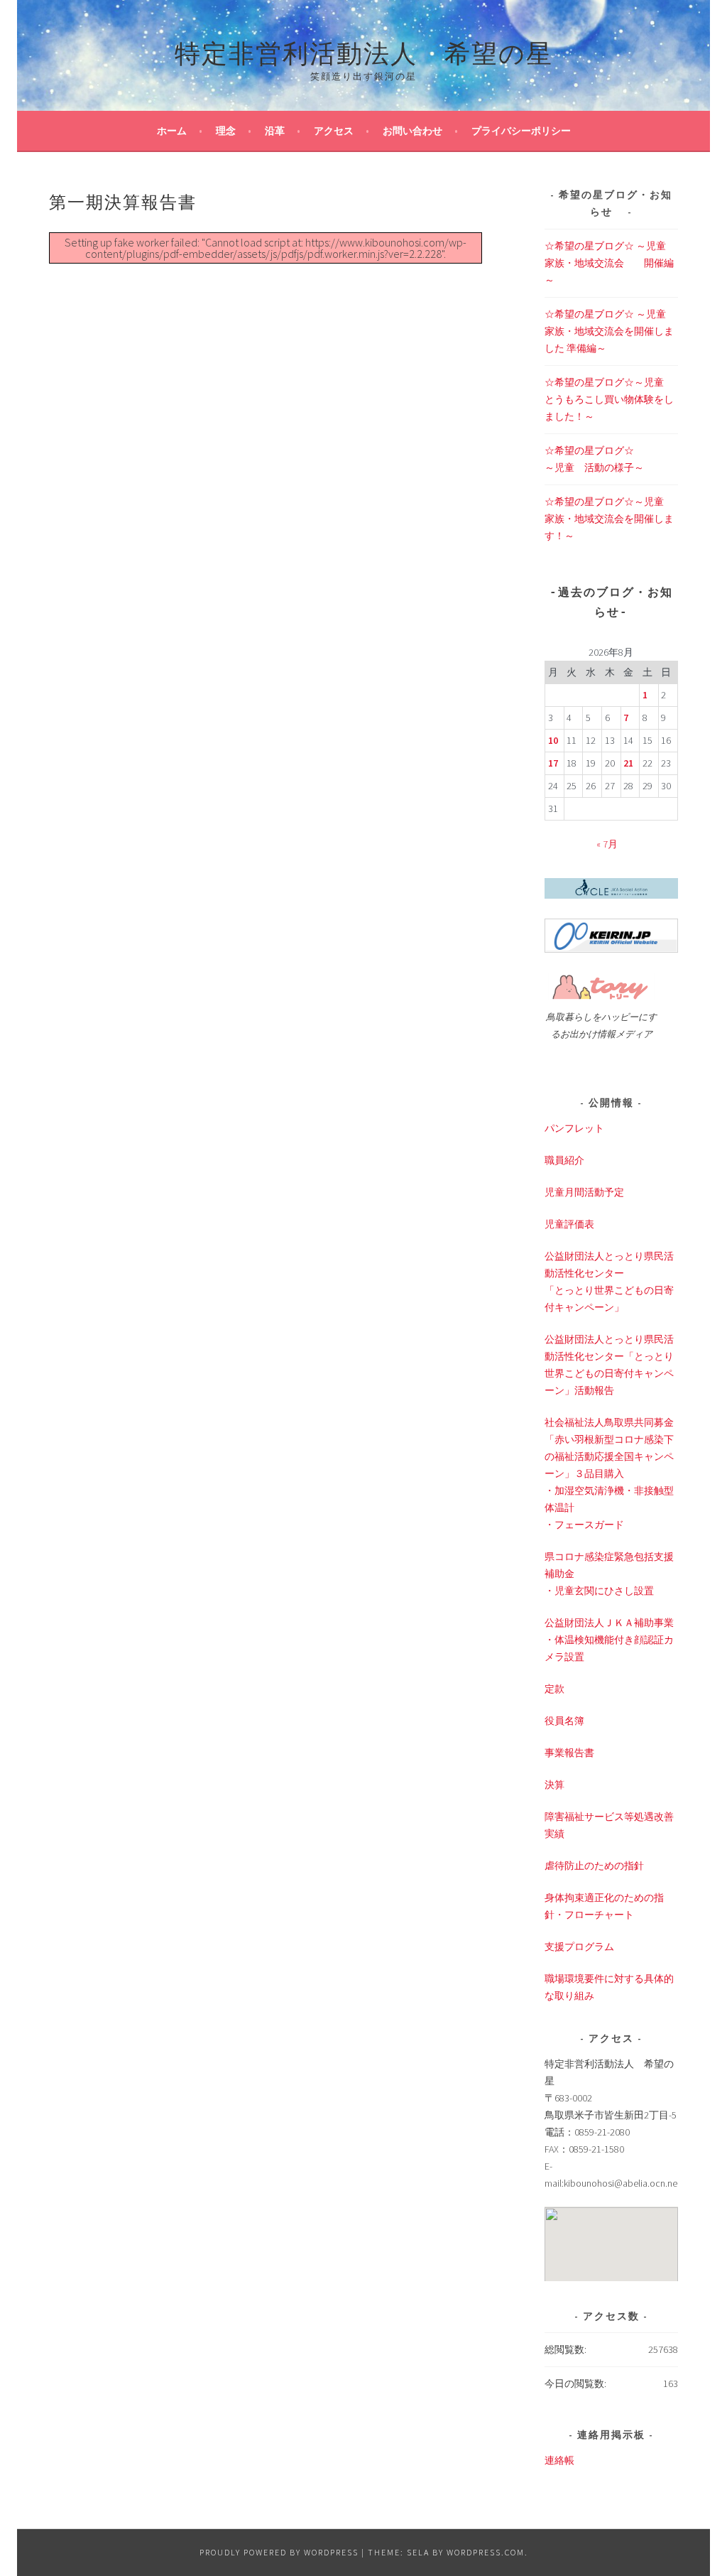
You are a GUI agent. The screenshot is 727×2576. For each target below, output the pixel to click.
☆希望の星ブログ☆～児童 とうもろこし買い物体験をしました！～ (609, 399)
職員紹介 (564, 1160)
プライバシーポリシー (521, 131)
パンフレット (574, 1128)
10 (553, 740)
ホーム (172, 131)
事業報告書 (569, 1753)
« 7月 (607, 844)
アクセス (334, 131)
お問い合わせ (412, 131)
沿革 (275, 131)
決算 (554, 1785)
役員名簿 (564, 1721)
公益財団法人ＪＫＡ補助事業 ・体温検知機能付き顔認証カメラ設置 (609, 1640)
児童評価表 (569, 1224)
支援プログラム (579, 1947)
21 (628, 763)
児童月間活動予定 (584, 1192)
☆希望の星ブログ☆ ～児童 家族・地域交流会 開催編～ (610, 263)
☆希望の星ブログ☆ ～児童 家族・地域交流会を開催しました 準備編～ (610, 331)
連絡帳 (559, 2460)
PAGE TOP (696, 2486)
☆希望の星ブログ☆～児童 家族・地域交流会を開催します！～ (609, 519)
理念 (226, 131)
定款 (554, 1689)
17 (553, 763)
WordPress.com (486, 2552)
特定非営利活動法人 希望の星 (364, 51)
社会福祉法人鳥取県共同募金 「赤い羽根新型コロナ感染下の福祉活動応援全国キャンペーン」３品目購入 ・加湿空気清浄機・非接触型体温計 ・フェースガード (609, 1473)
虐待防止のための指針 (594, 1866)
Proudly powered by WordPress (279, 2552)
